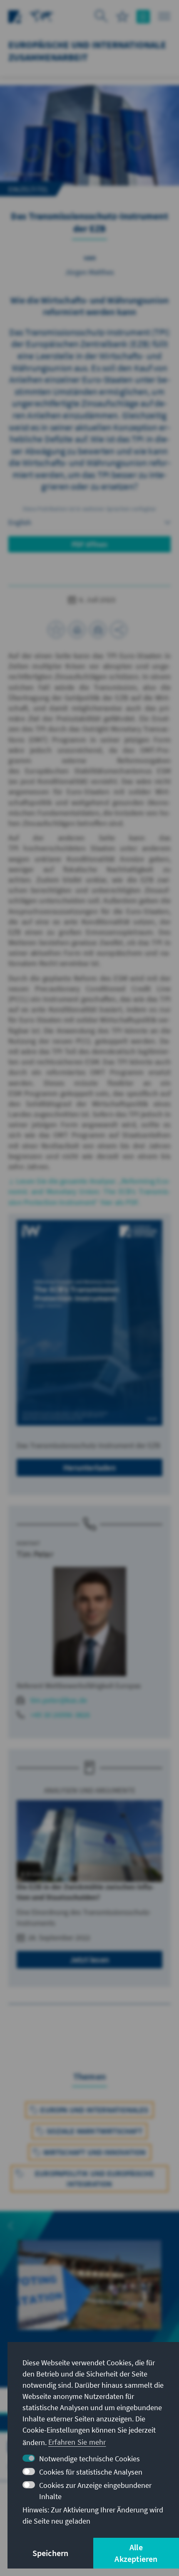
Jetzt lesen (89, 1959)
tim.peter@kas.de (59, 1700)
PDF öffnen (90, 544)
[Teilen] (119, 630)
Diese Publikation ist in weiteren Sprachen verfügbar (89, 509)
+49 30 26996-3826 (60, 1715)
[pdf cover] (89, 1323)
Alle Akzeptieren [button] (136, 2553)
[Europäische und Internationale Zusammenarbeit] (42, 16)
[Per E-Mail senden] (98, 630)
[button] (11, 2226)
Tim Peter (35, 1554)
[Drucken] (77, 630)
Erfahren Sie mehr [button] (77, 2442)
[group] (89, 2299)
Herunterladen (89, 1467)
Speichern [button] (51, 2553)
